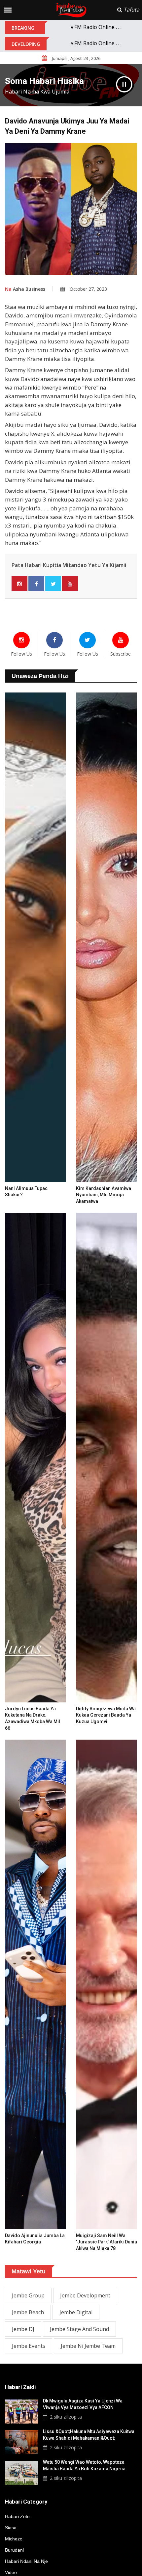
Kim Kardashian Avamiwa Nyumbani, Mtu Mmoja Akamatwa (104, 1195)
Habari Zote (17, 2516)
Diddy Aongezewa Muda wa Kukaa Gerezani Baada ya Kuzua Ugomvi (106, 1715)
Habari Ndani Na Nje (26, 2561)
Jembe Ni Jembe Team (88, 2346)
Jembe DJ (23, 2329)
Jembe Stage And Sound (79, 2329)
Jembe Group (28, 2295)
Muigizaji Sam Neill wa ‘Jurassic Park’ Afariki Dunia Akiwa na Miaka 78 (106, 2242)
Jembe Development (85, 2295)
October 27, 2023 (88, 289)
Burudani (14, 2550)
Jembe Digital (76, 2312)
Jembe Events (29, 2346)
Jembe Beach (28, 2312)
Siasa (11, 2528)
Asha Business (25, 289)
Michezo (14, 2539)
